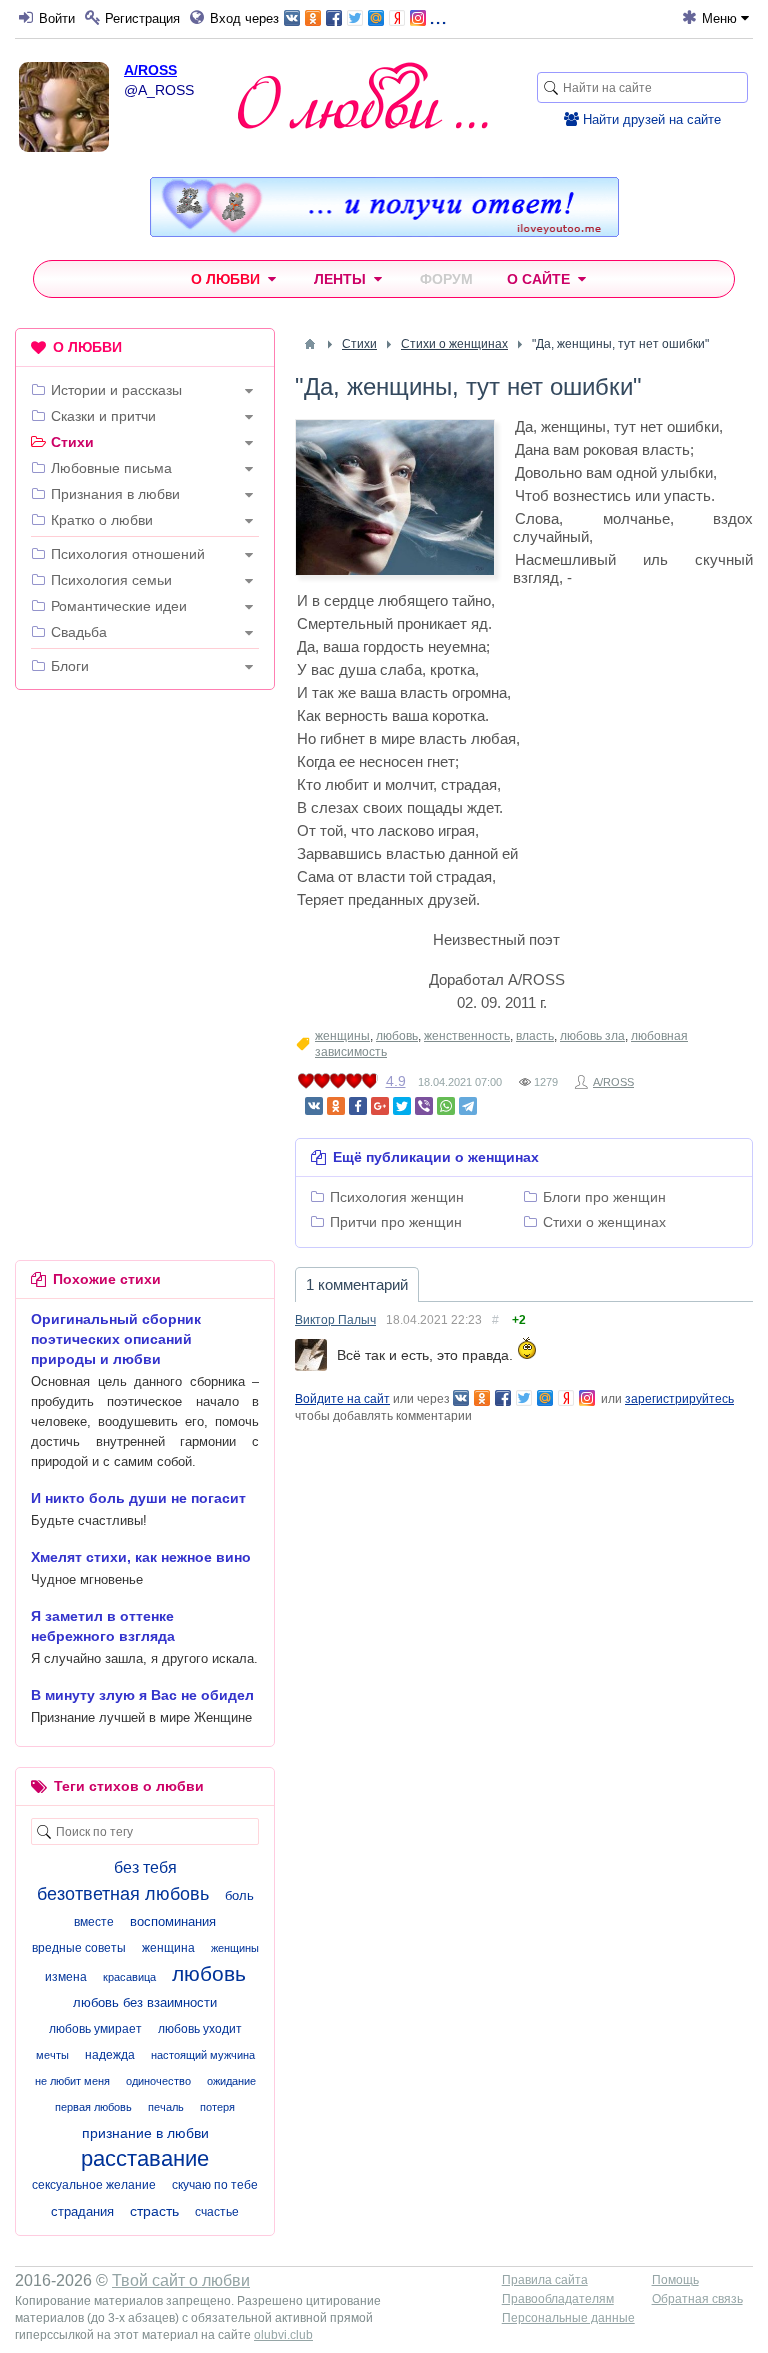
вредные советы (79, 1948)
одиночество (158, 2081)
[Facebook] (358, 1106)
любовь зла (592, 1036)
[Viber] (424, 1106)
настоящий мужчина (203, 2055)
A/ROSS (150, 70)
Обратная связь (697, 2299)
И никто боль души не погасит (138, 1498)
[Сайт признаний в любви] (384, 232)
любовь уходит (200, 2029)
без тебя (145, 1867)
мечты (52, 2055)
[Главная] (310, 344)
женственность (467, 1036)
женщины (342, 1036)
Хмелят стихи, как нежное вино (141, 1557)
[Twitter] (402, 1106)
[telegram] (468, 1106)
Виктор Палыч (335, 1320)
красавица (129, 1977)
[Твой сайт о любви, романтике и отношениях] (363, 95)
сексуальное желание (94, 2185)
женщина (168, 1948)
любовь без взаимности (145, 2002)
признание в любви (145, 2133)
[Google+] (380, 1106)
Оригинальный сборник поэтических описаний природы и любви (116, 1339)
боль (239, 1895)
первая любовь (93, 2107)
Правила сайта (545, 2280)
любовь (397, 1036)
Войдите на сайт (342, 1399)
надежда (110, 2055)
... (438, 16)
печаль (166, 2107)
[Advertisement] (145, 835)
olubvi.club (283, 2335)
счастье (217, 2212)
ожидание (231, 2081)
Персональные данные (568, 2318)
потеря (217, 2107)
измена (66, 1977)
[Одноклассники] (336, 1106)
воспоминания (173, 1921)
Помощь (675, 2280)
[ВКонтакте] (314, 1106)
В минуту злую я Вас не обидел (142, 1695)
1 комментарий (357, 1284)
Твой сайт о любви (181, 2280)
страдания (82, 2211)
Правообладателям (558, 2299)
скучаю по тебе (215, 2185)
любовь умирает (95, 2029)
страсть (154, 2211)
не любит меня (72, 2081)
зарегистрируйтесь (679, 1399)
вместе (94, 1922)
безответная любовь (123, 1894)
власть (535, 1036)
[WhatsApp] (446, 1106)
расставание (145, 2158)
